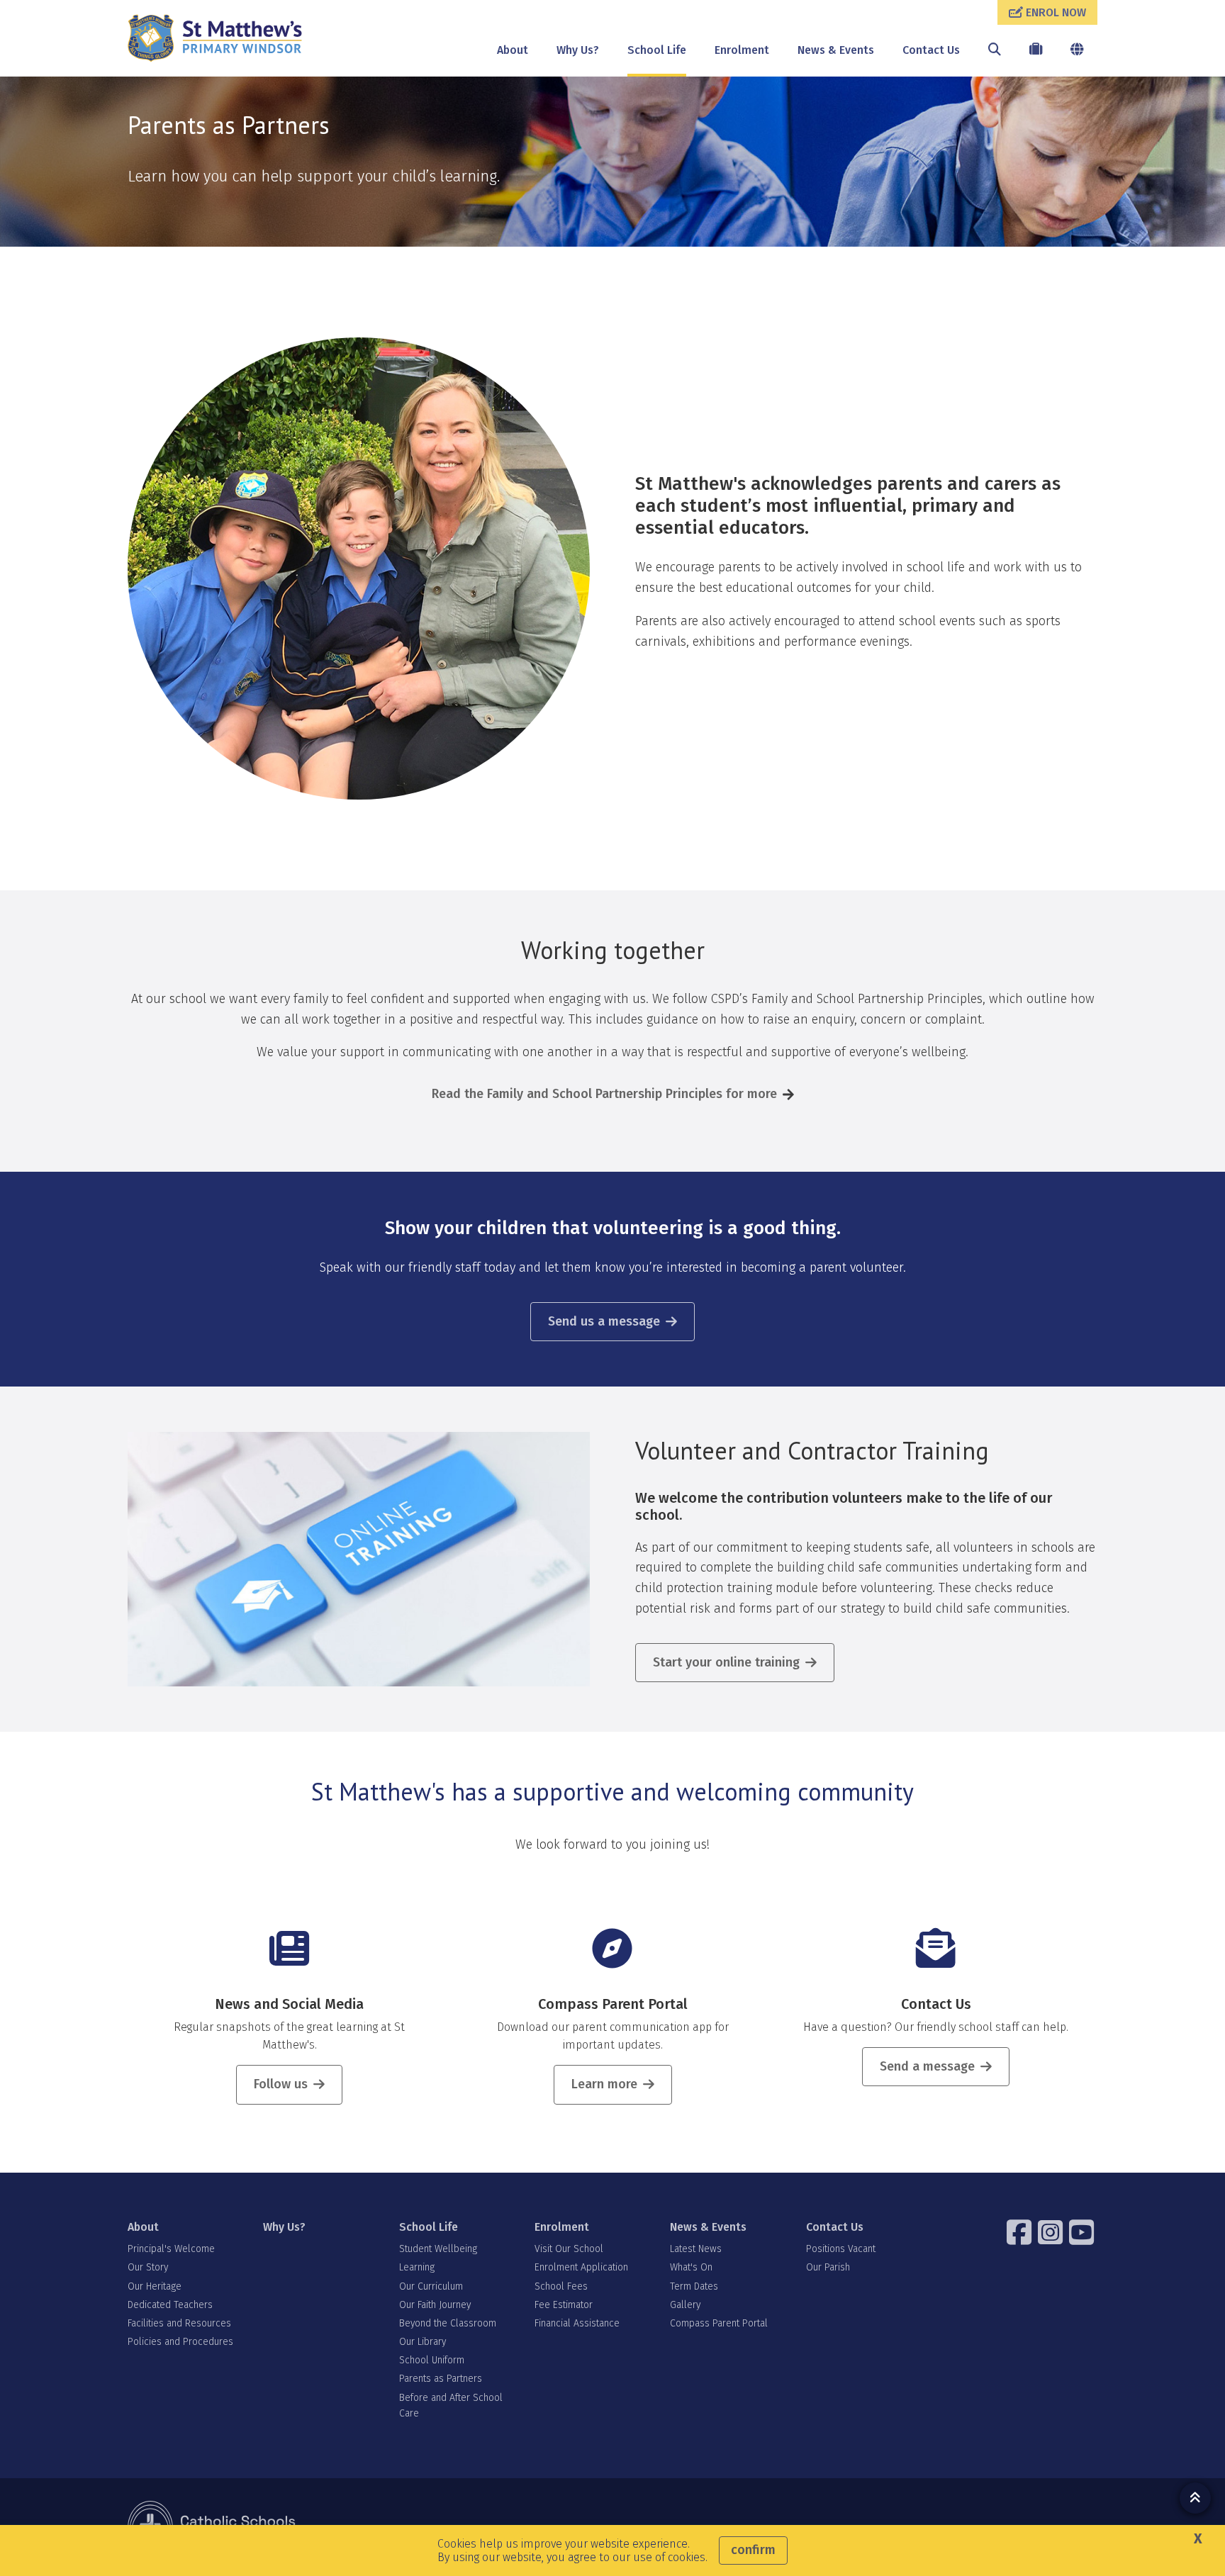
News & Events (836, 50)
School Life (657, 50)
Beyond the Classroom (448, 2323)
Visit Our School (569, 2249)
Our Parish (828, 2267)
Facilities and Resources (179, 2323)
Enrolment (742, 50)
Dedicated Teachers (170, 2305)
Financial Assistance (577, 2323)
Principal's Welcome (171, 2249)
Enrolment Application (581, 2267)
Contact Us (931, 50)
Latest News (696, 2249)
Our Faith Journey (435, 2305)
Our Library (423, 2342)
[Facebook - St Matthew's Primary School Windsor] (1021, 2232)
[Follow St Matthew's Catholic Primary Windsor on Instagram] (1052, 2232)
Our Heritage (155, 2286)
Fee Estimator (564, 2305)
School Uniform (432, 2360)
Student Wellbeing (438, 2249)
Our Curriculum (431, 2286)
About (513, 50)
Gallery (685, 2305)
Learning (417, 2267)
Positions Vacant (841, 2249)
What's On (691, 2267)
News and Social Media (289, 2004)
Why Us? (578, 50)
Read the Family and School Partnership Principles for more (604, 1094)
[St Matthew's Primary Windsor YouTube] (1083, 2232)
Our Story (148, 2267)
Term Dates (694, 2286)
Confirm (753, 2550)
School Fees (561, 2286)
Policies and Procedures (180, 2342)
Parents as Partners (441, 2379)
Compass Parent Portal (613, 2004)
